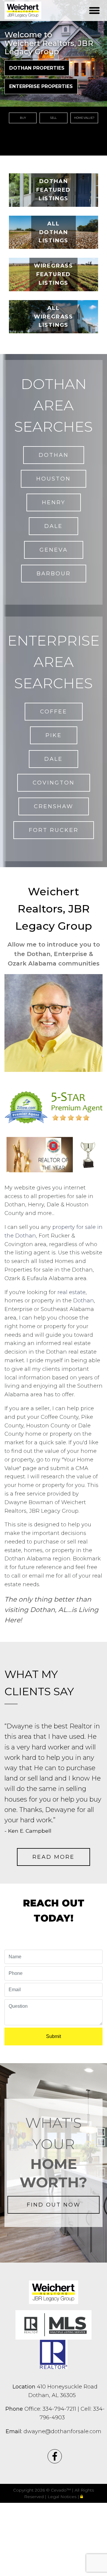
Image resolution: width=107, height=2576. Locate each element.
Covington (54, 783)
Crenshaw (54, 806)
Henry (54, 502)
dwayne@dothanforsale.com (53, 2431)
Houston (53, 479)
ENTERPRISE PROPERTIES (41, 86)
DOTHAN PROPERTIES (37, 68)
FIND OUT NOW (54, 2205)
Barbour (54, 574)
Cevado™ (61, 2490)
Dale (53, 526)
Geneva (54, 550)
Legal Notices (63, 2497)
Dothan (54, 455)
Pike (54, 735)
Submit (53, 2036)
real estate (71, 1292)
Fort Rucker (54, 830)
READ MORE (53, 1857)
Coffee (54, 712)
